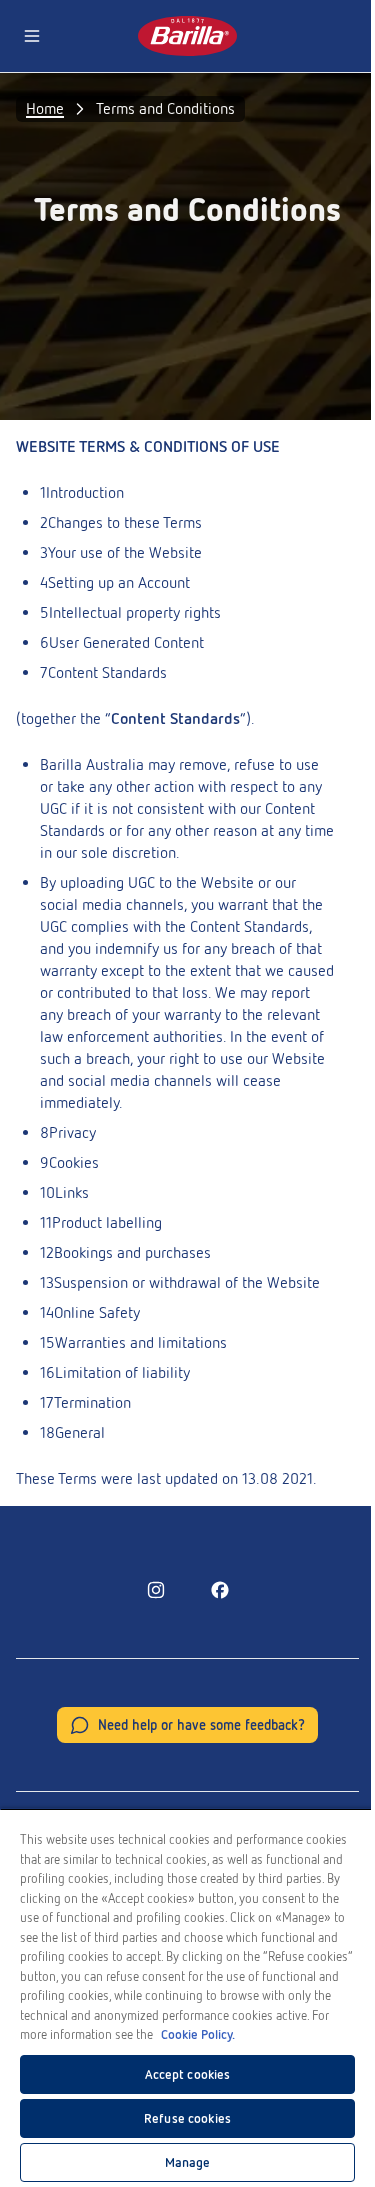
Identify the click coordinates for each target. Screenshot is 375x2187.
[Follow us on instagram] (156, 1590)
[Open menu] (32, 36)
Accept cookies (188, 2074)
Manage (188, 2162)
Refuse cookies (187, 2118)
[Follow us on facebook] (220, 1590)
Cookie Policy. (198, 2034)
